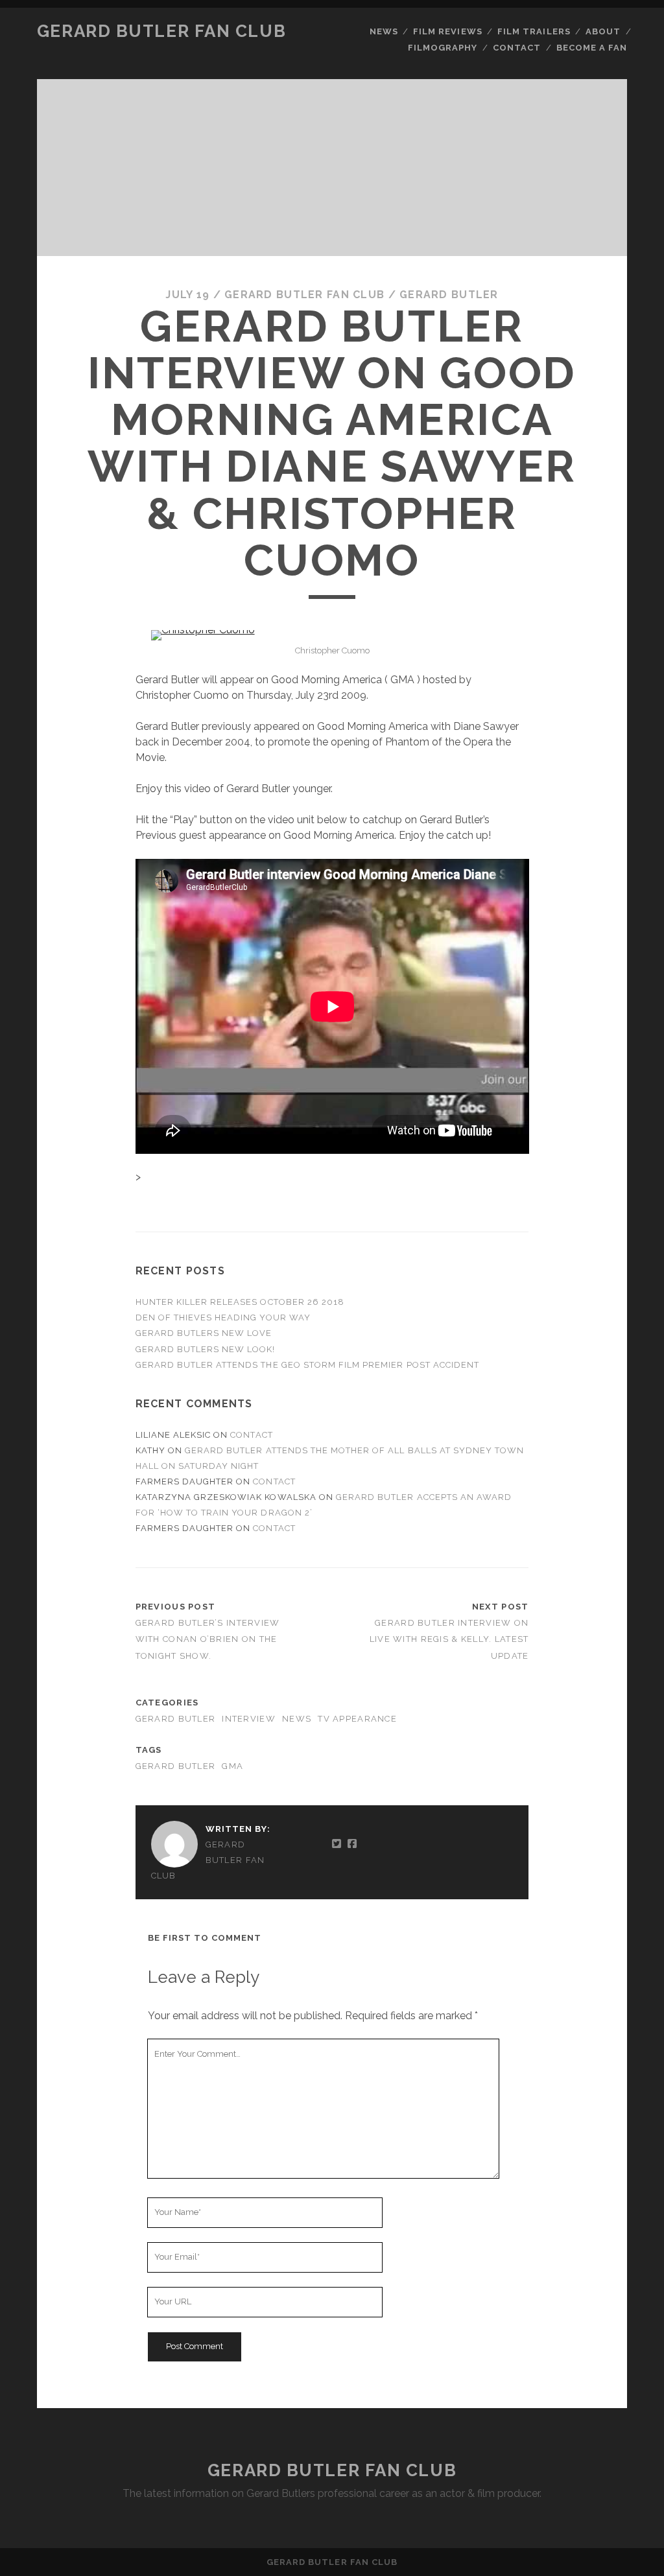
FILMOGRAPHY (443, 48)
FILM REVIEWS (448, 31)
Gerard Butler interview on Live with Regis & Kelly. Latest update (449, 1639)
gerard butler (176, 1766)
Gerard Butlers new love (204, 1333)
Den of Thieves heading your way (223, 1317)
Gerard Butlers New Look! (206, 1349)
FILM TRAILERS (534, 31)
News (297, 1719)
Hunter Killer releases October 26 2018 (240, 1302)
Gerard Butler (449, 295)
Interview (249, 1719)
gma (232, 1766)
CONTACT (517, 48)
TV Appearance (357, 1719)
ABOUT (603, 31)
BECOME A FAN (592, 48)
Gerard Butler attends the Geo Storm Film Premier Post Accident (308, 1365)
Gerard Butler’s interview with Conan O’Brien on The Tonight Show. (208, 1639)
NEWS (384, 31)
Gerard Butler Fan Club (161, 31)
